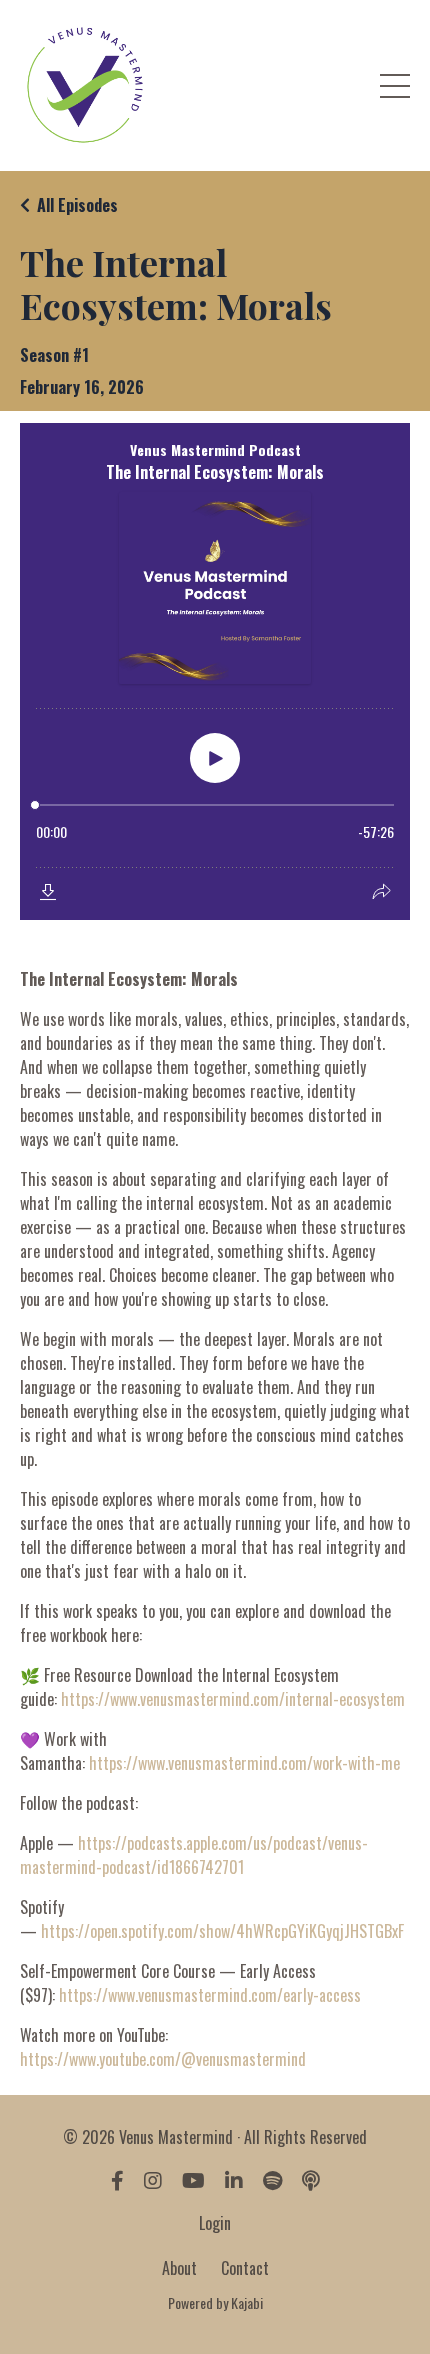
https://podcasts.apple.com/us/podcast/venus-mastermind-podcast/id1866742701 (194, 1855)
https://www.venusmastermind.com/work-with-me (244, 1763)
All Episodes (77, 205)
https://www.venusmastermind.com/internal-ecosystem (233, 1699)
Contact (245, 2268)
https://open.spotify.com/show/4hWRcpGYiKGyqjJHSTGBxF (222, 1931)
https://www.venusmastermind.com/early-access (210, 1995)
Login (215, 2223)
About (179, 2268)
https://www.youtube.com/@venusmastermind (163, 2059)
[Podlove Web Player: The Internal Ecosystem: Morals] (215, 671)
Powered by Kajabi (215, 2302)
